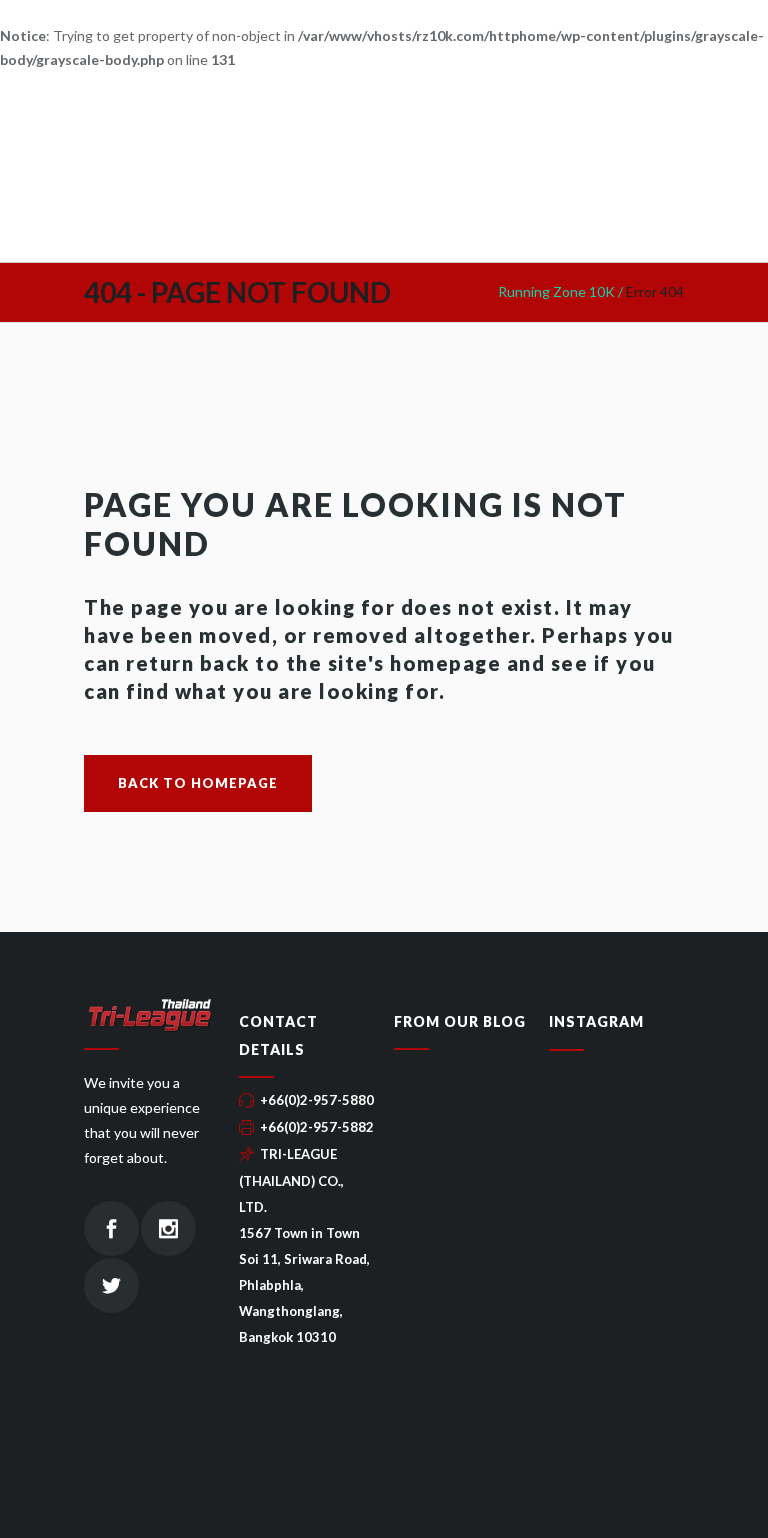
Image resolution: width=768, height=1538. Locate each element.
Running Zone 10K (556, 291)
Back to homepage (198, 783)
